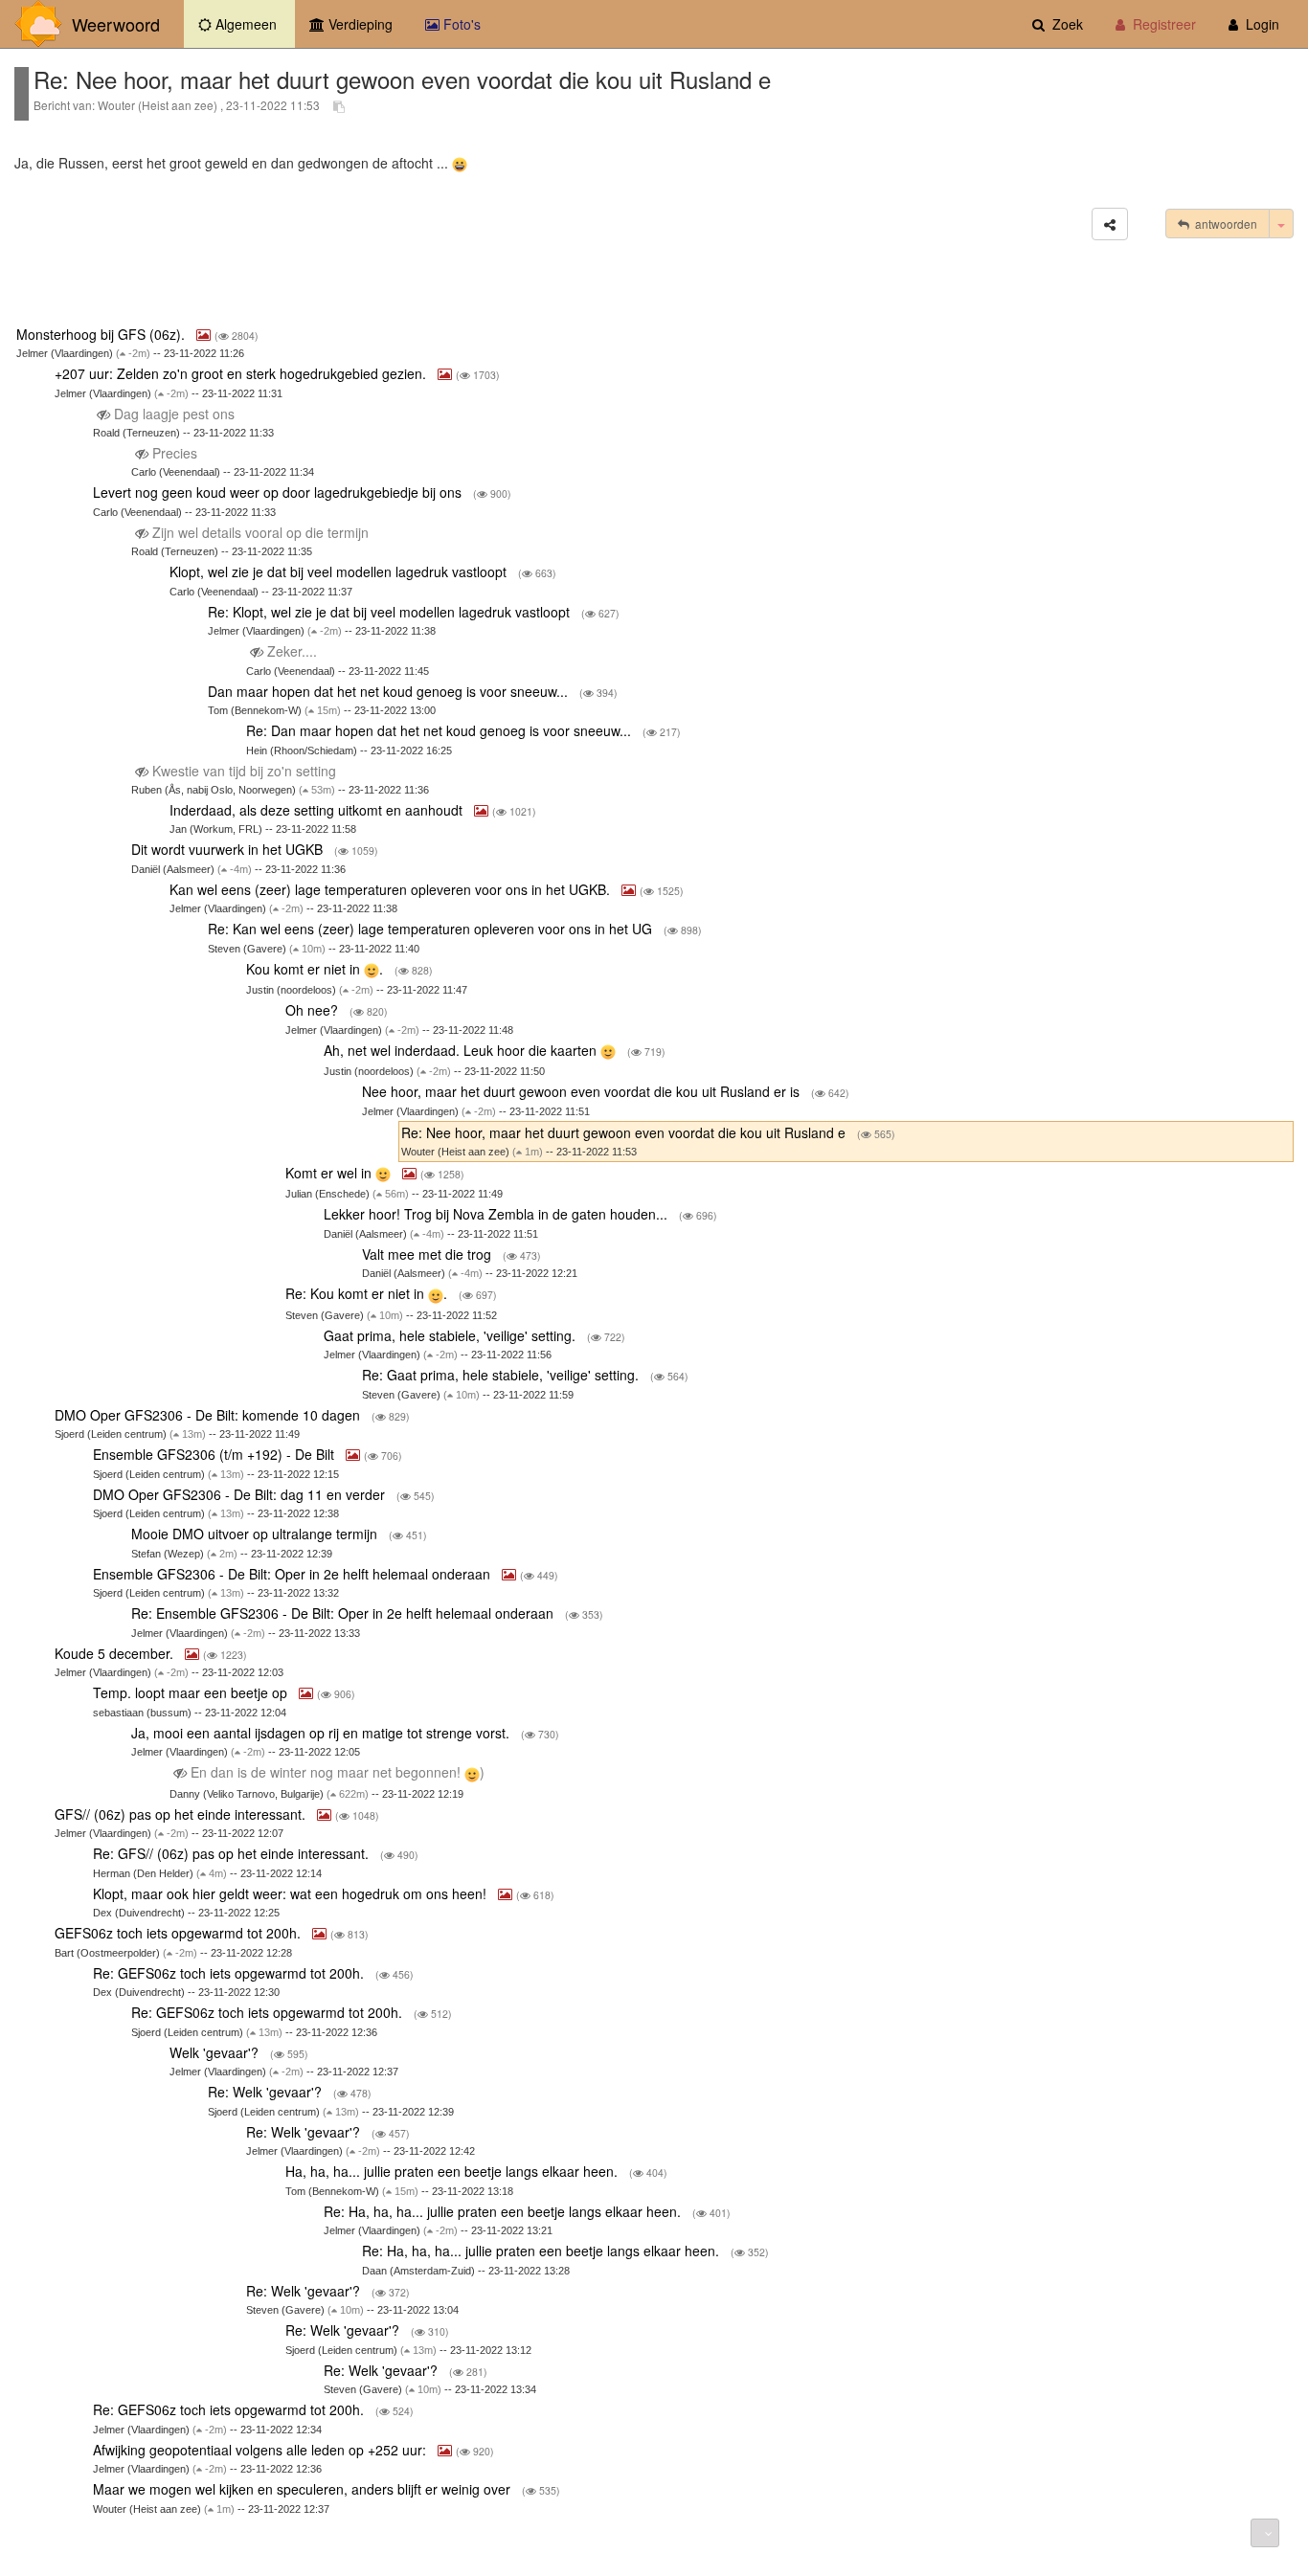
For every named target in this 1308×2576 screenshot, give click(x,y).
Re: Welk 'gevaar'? (267, 2092)
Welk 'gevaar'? (216, 2052)
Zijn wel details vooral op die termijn (260, 532)
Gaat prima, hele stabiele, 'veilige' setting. (451, 1335)
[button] (1110, 224)
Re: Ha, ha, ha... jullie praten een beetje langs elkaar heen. (504, 2211)
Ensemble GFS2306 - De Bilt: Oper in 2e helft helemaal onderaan (293, 1574)
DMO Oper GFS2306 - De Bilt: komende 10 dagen (209, 1415)
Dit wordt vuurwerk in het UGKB (229, 849)
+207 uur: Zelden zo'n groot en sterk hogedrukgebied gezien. (242, 373)
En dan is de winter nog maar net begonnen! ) (338, 1772)
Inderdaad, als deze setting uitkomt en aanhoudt (318, 810)
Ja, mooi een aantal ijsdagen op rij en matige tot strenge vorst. (322, 1733)
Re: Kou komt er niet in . (368, 1293)
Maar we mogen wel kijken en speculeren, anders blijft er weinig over (304, 2489)
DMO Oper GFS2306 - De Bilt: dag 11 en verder (241, 1494)
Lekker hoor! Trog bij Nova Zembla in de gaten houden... (497, 1214)
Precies (175, 453)
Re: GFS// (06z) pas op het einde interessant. (233, 1853)
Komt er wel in (330, 1173)
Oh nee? (314, 1010)
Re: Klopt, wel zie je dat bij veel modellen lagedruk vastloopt (391, 612)
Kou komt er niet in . (316, 969)
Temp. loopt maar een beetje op (192, 1692)
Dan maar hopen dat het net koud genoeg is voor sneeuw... (390, 691)
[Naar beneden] (1265, 2533)
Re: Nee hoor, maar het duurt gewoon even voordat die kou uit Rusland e (625, 1132)
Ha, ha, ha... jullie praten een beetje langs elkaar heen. (453, 2171)
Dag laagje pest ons (174, 414)
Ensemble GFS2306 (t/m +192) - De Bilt (215, 1454)
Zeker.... (292, 651)
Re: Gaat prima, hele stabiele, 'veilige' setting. (502, 1375)
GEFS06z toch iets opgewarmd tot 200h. (180, 1933)
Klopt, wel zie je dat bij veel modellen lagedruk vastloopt (340, 571)
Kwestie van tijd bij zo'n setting (244, 771)
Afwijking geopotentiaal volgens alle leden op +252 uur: (261, 2450)
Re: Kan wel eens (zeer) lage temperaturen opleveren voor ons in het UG (432, 929)
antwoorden (1223, 224)
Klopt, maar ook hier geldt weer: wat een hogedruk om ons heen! (292, 1893)
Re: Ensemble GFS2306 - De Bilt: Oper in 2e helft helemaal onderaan (344, 1613)
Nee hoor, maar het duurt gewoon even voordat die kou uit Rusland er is (583, 1091)
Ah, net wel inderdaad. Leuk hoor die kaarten (462, 1050)
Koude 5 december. (116, 1653)
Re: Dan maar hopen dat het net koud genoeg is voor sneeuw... (440, 730)
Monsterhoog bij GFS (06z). (102, 334)
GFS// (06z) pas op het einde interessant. (182, 1814)
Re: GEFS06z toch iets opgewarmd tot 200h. (230, 1973)
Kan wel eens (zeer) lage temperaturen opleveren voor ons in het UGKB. (392, 889)
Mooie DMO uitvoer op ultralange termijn (256, 1534)
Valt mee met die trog (428, 1254)
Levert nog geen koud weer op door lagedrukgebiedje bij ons (279, 492)
